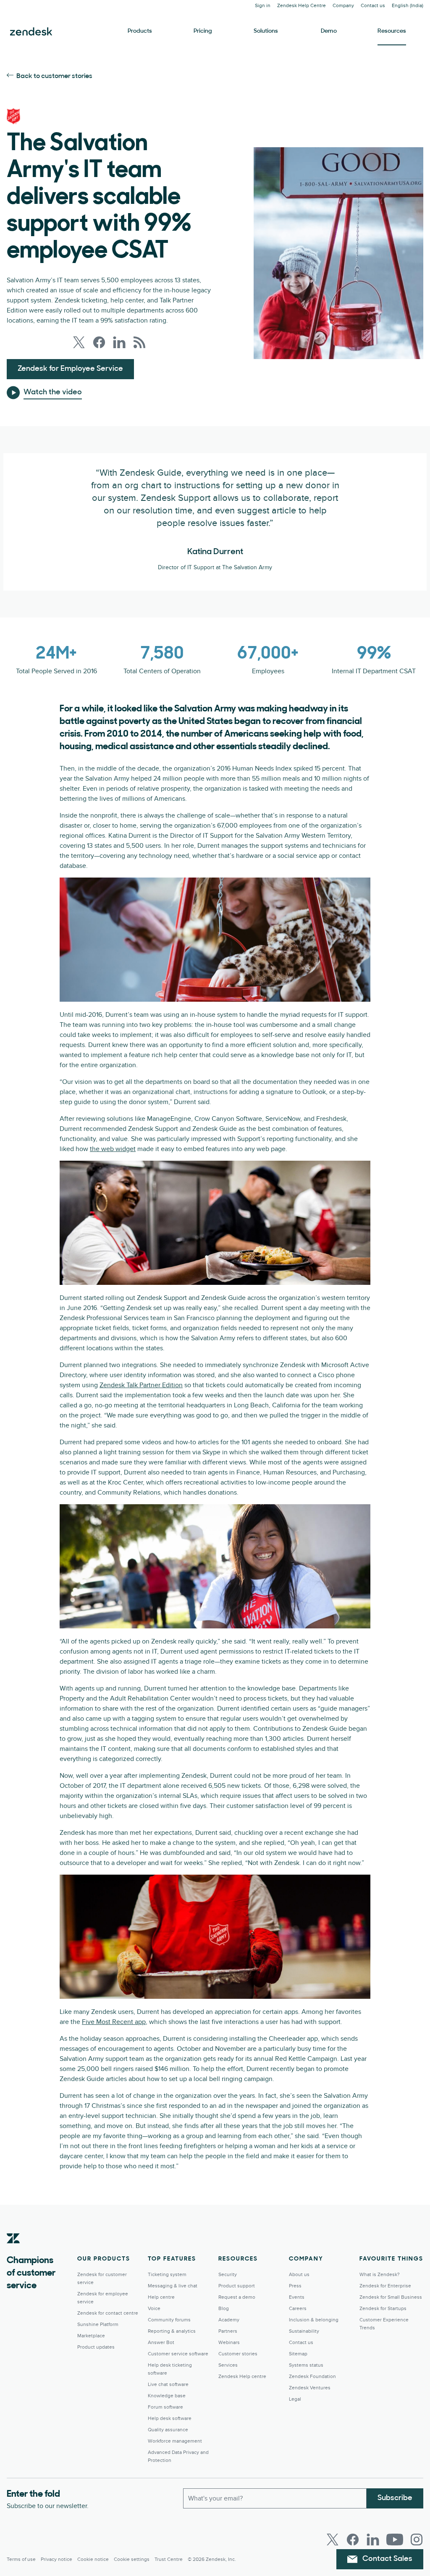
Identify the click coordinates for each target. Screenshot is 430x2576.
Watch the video (53, 393)
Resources (392, 31)
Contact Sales (387, 2559)
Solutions (266, 31)
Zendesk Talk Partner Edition (141, 1385)
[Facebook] (353, 2540)
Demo (329, 31)
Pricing (203, 31)
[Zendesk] (13, 2251)
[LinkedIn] (373, 2540)
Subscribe (395, 2498)
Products (140, 31)
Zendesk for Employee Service (70, 369)
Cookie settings (132, 2559)
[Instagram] (417, 2540)
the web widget (113, 1149)
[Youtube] (395, 2540)
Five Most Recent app (114, 2022)
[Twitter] (333, 2540)
